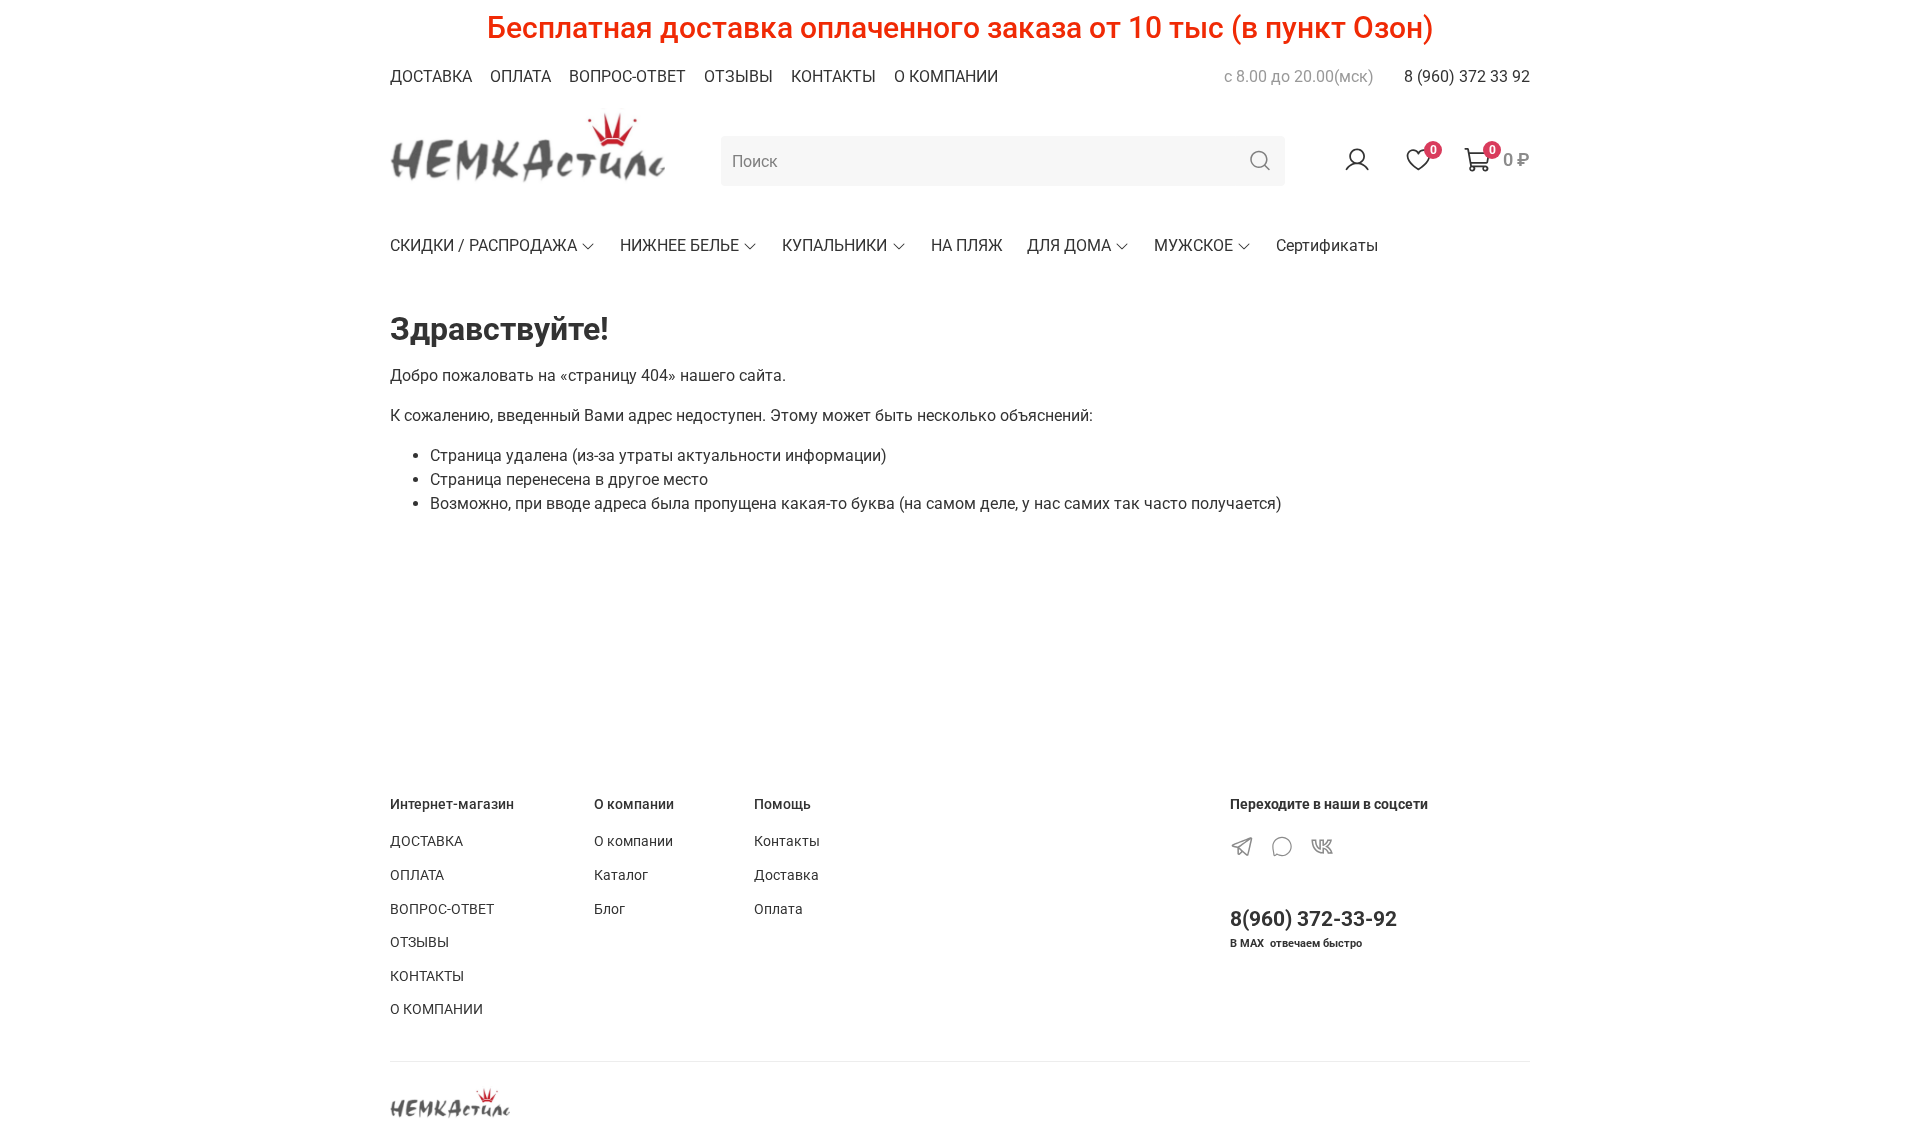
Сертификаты (1327, 245)
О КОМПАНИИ (946, 76)
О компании (633, 841)
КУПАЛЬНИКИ (834, 245)
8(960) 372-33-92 (1313, 919)
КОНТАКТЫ (833, 76)
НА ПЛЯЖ (967, 245)
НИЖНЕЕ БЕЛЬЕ (679, 245)
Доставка (786, 875)
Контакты (787, 841)
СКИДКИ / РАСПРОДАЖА (483, 245)
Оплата (778, 909)
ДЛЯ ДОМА (1069, 245)
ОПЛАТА (520, 76)
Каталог (621, 875)
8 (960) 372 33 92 (1467, 76)
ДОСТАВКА (431, 76)
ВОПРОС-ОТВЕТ (627, 76)
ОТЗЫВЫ (738, 76)
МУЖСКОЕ (1193, 245)
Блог (609, 909)
